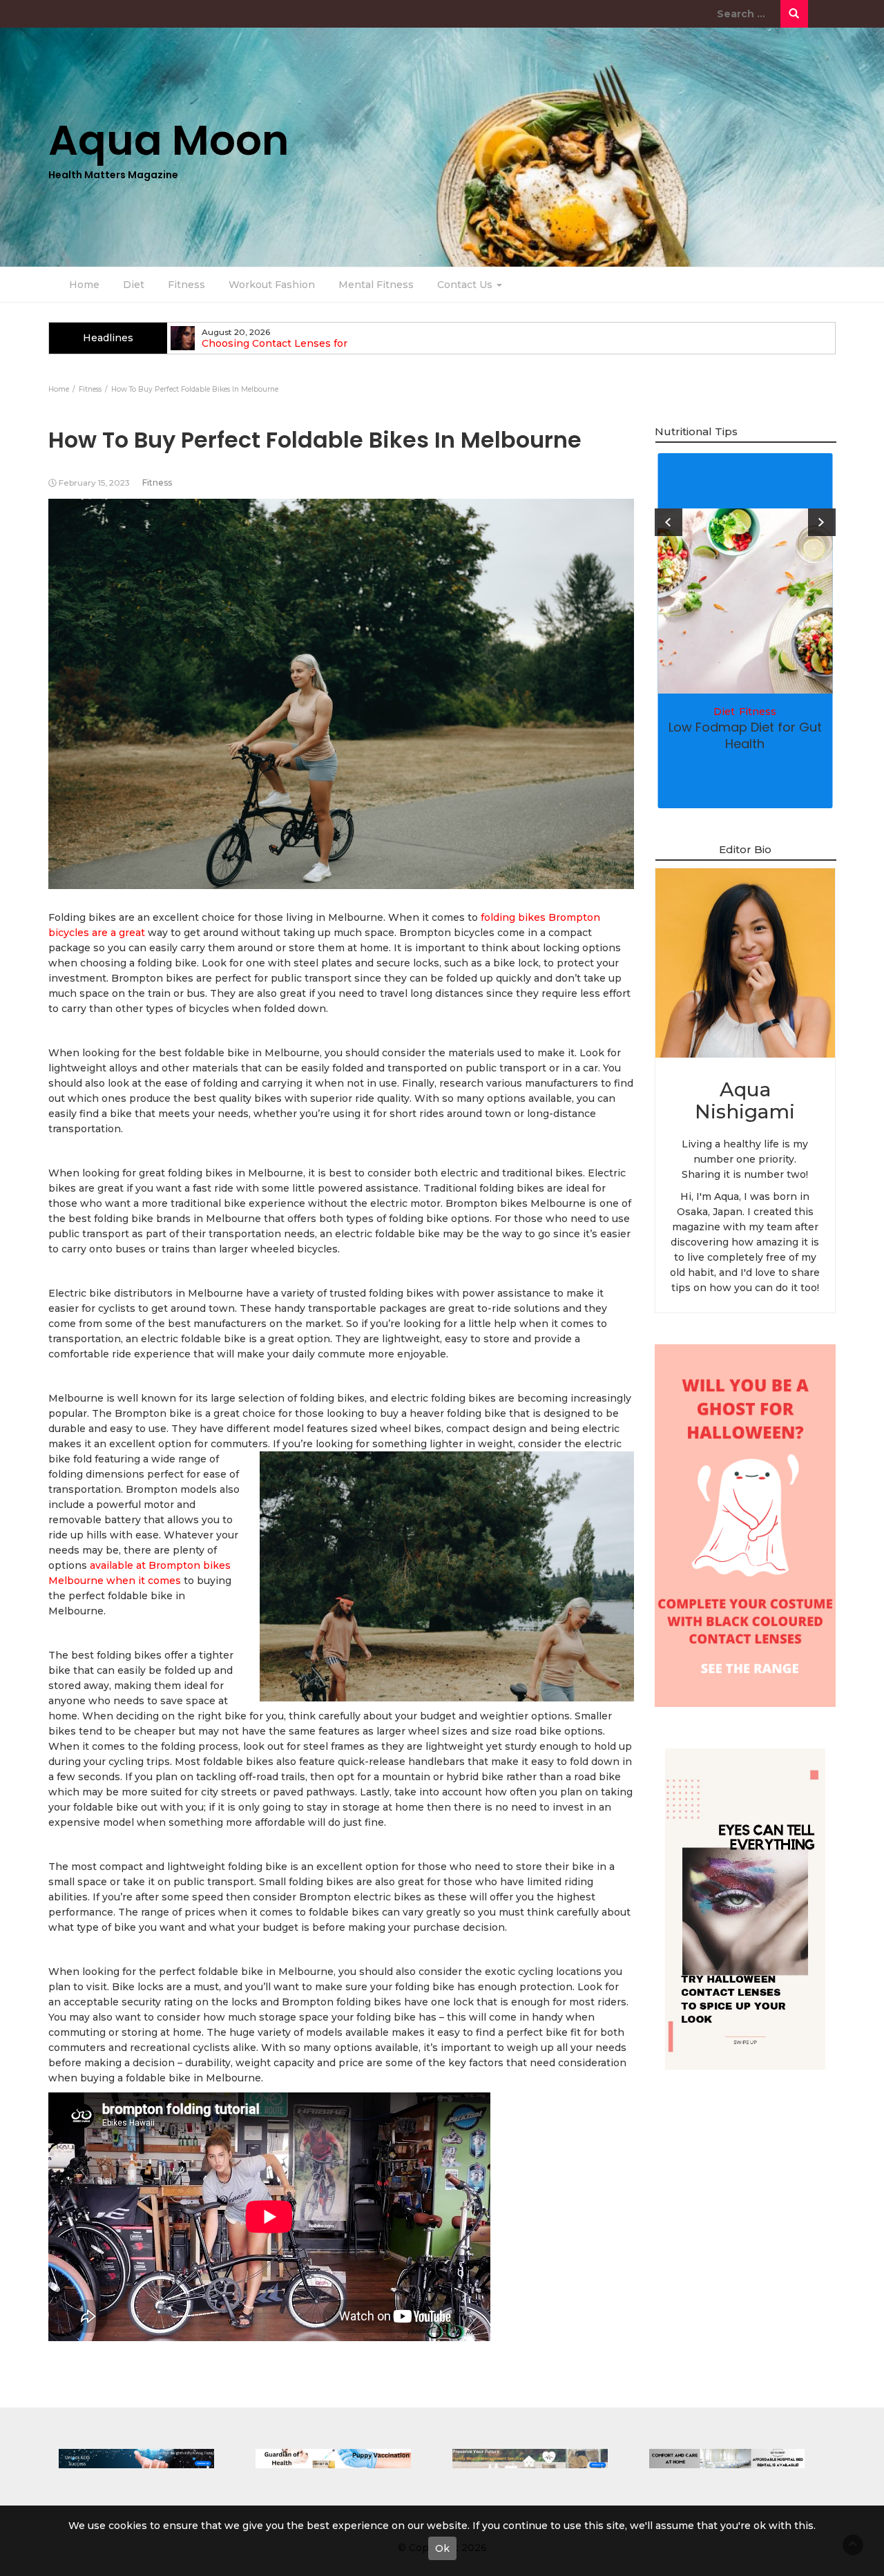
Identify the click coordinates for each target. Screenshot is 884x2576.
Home (84, 285)
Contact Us (466, 285)
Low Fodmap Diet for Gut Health (745, 735)
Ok (442, 2548)
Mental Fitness (376, 285)
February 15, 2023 (94, 483)
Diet (134, 285)
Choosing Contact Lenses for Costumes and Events (275, 350)
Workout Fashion (272, 285)
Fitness (186, 285)
